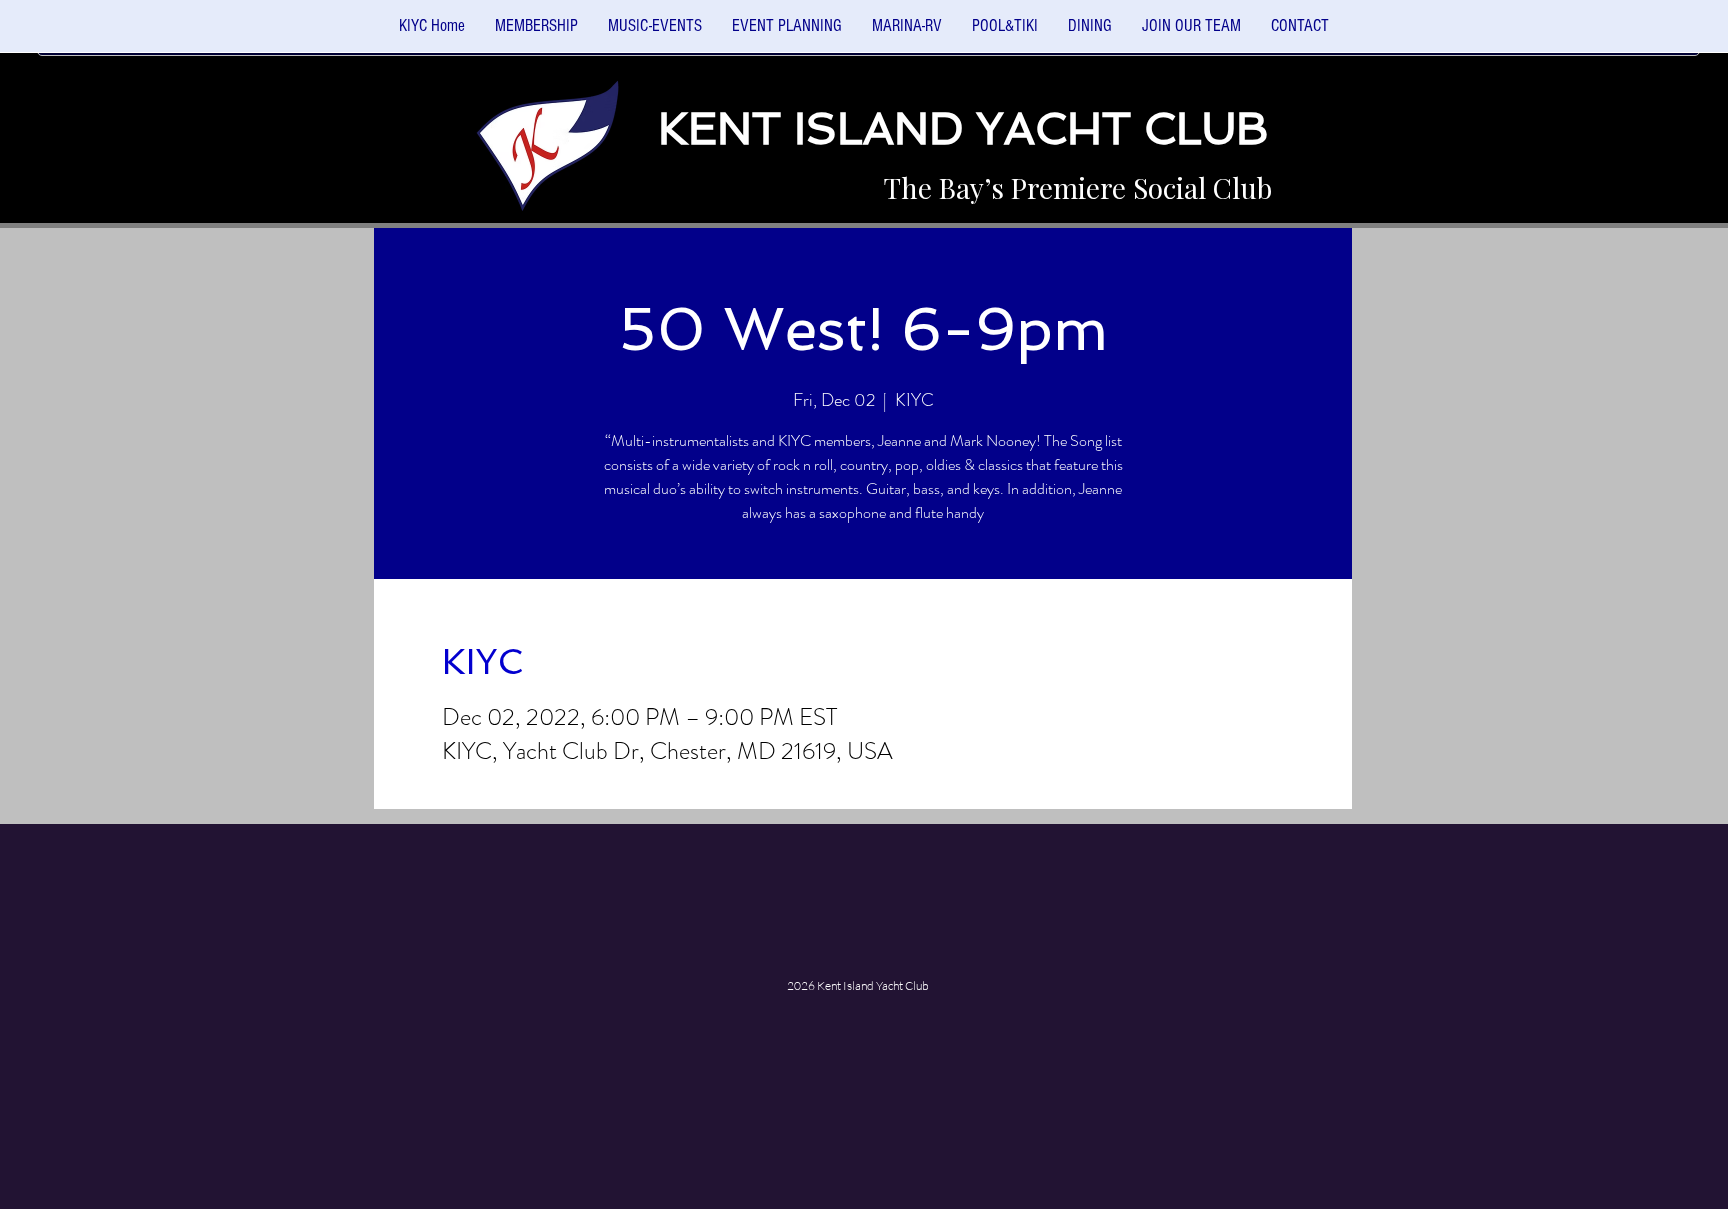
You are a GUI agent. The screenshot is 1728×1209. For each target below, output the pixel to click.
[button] (655, 32)
